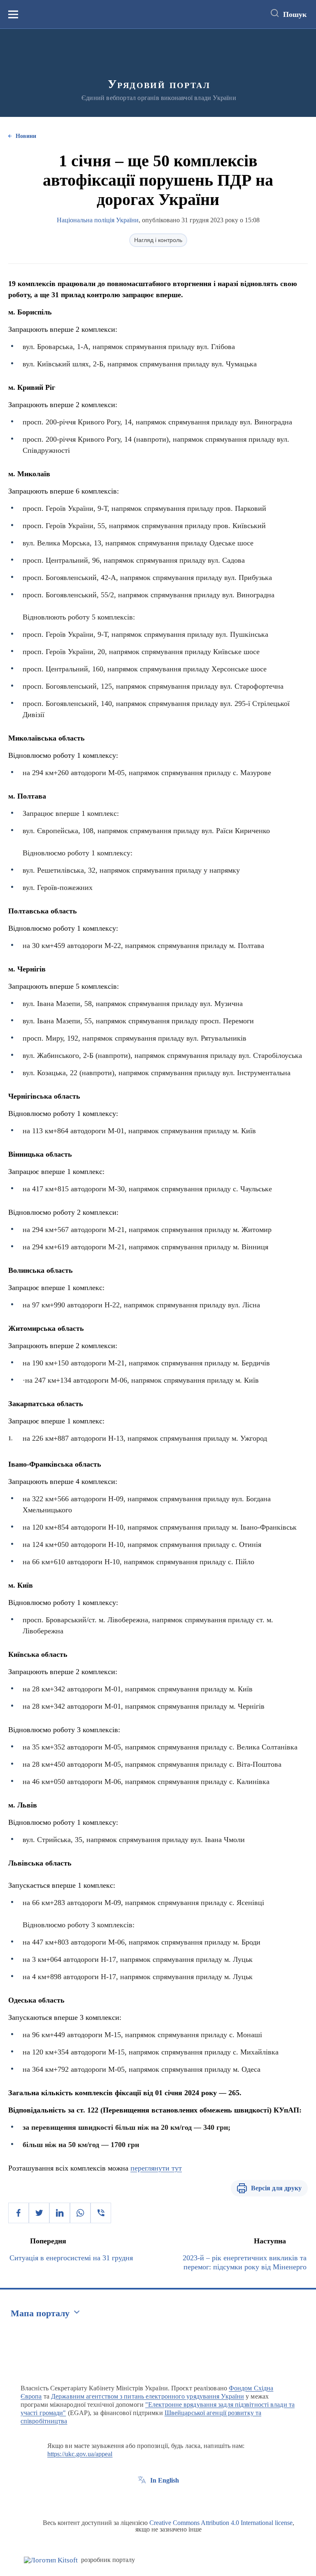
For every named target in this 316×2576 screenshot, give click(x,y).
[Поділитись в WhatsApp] (80, 2213)
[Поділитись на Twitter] (39, 2213)
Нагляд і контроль (158, 240)
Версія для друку (276, 2188)
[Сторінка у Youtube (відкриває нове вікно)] (172, 2499)
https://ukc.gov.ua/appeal (80, 2454)
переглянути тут (156, 2168)
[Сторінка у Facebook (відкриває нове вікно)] (142, 2499)
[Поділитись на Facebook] (19, 2213)
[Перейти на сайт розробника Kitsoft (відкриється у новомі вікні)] (51, 2560)
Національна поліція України (98, 220)
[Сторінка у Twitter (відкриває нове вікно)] (157, 2499)
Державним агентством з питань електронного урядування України (148, 2396)
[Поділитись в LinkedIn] (60, 2213)
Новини (26, 136)
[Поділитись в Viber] (101, 2213)
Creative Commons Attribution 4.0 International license (221, 2523)
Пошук (295, 14)
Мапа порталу (40, 2313)
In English (165, 2480)
